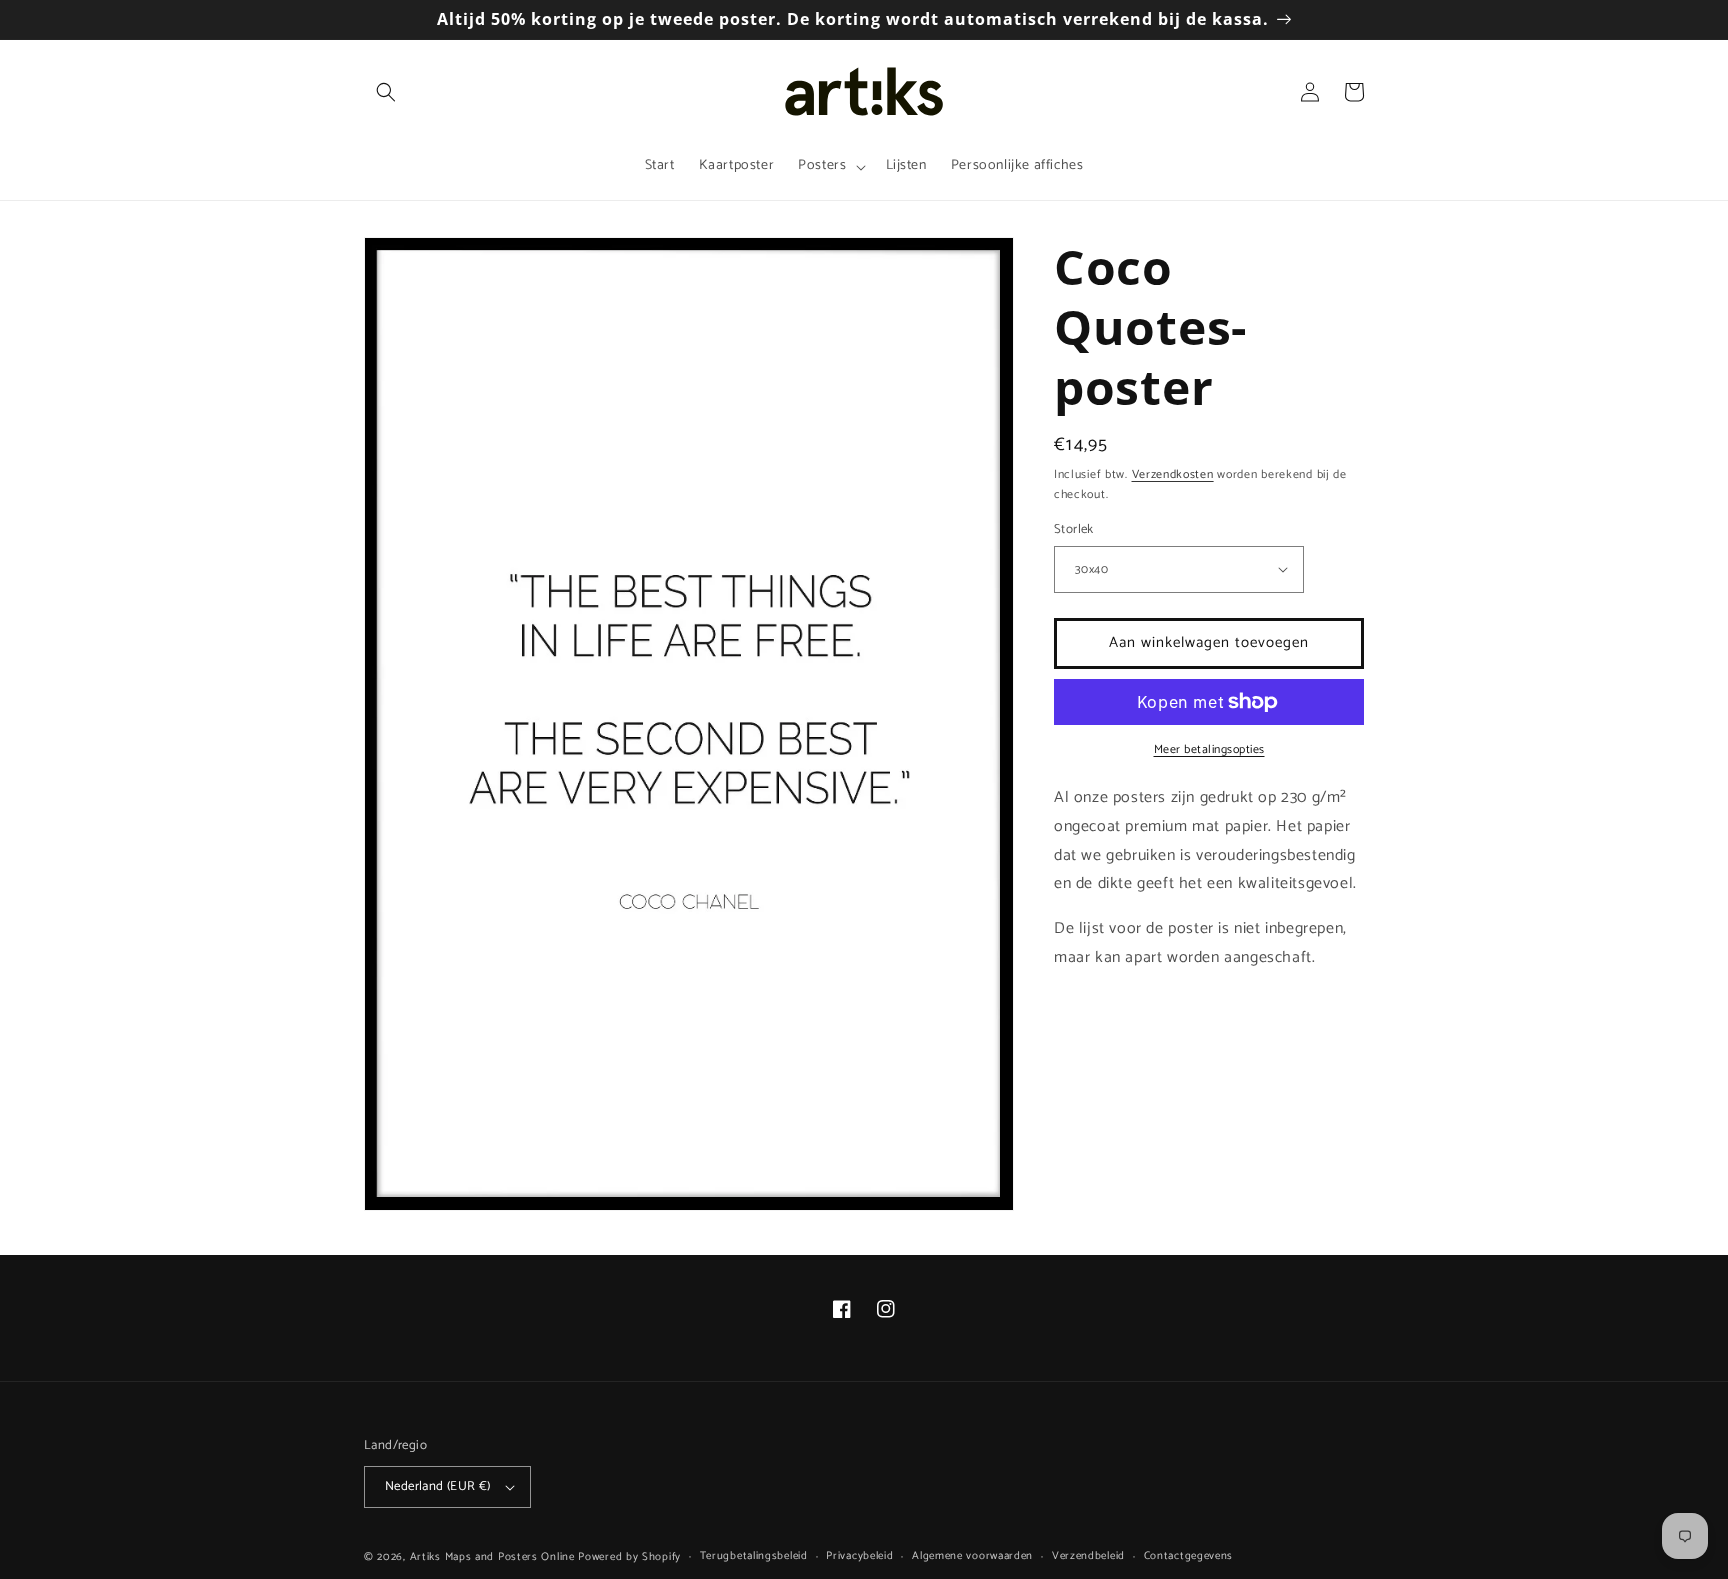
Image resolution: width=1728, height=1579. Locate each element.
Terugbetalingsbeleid (754, 1556)
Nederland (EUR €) (438, 1486)
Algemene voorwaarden (972, 1556)
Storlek (1074, 530)
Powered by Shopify (629, 1557)
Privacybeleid (859, 1556)
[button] (386, 92)
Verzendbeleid (1088, 1556)
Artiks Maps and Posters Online (492, 1557)
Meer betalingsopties (1209, 750)
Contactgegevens (1189, 1556)
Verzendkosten (1173, 474)
